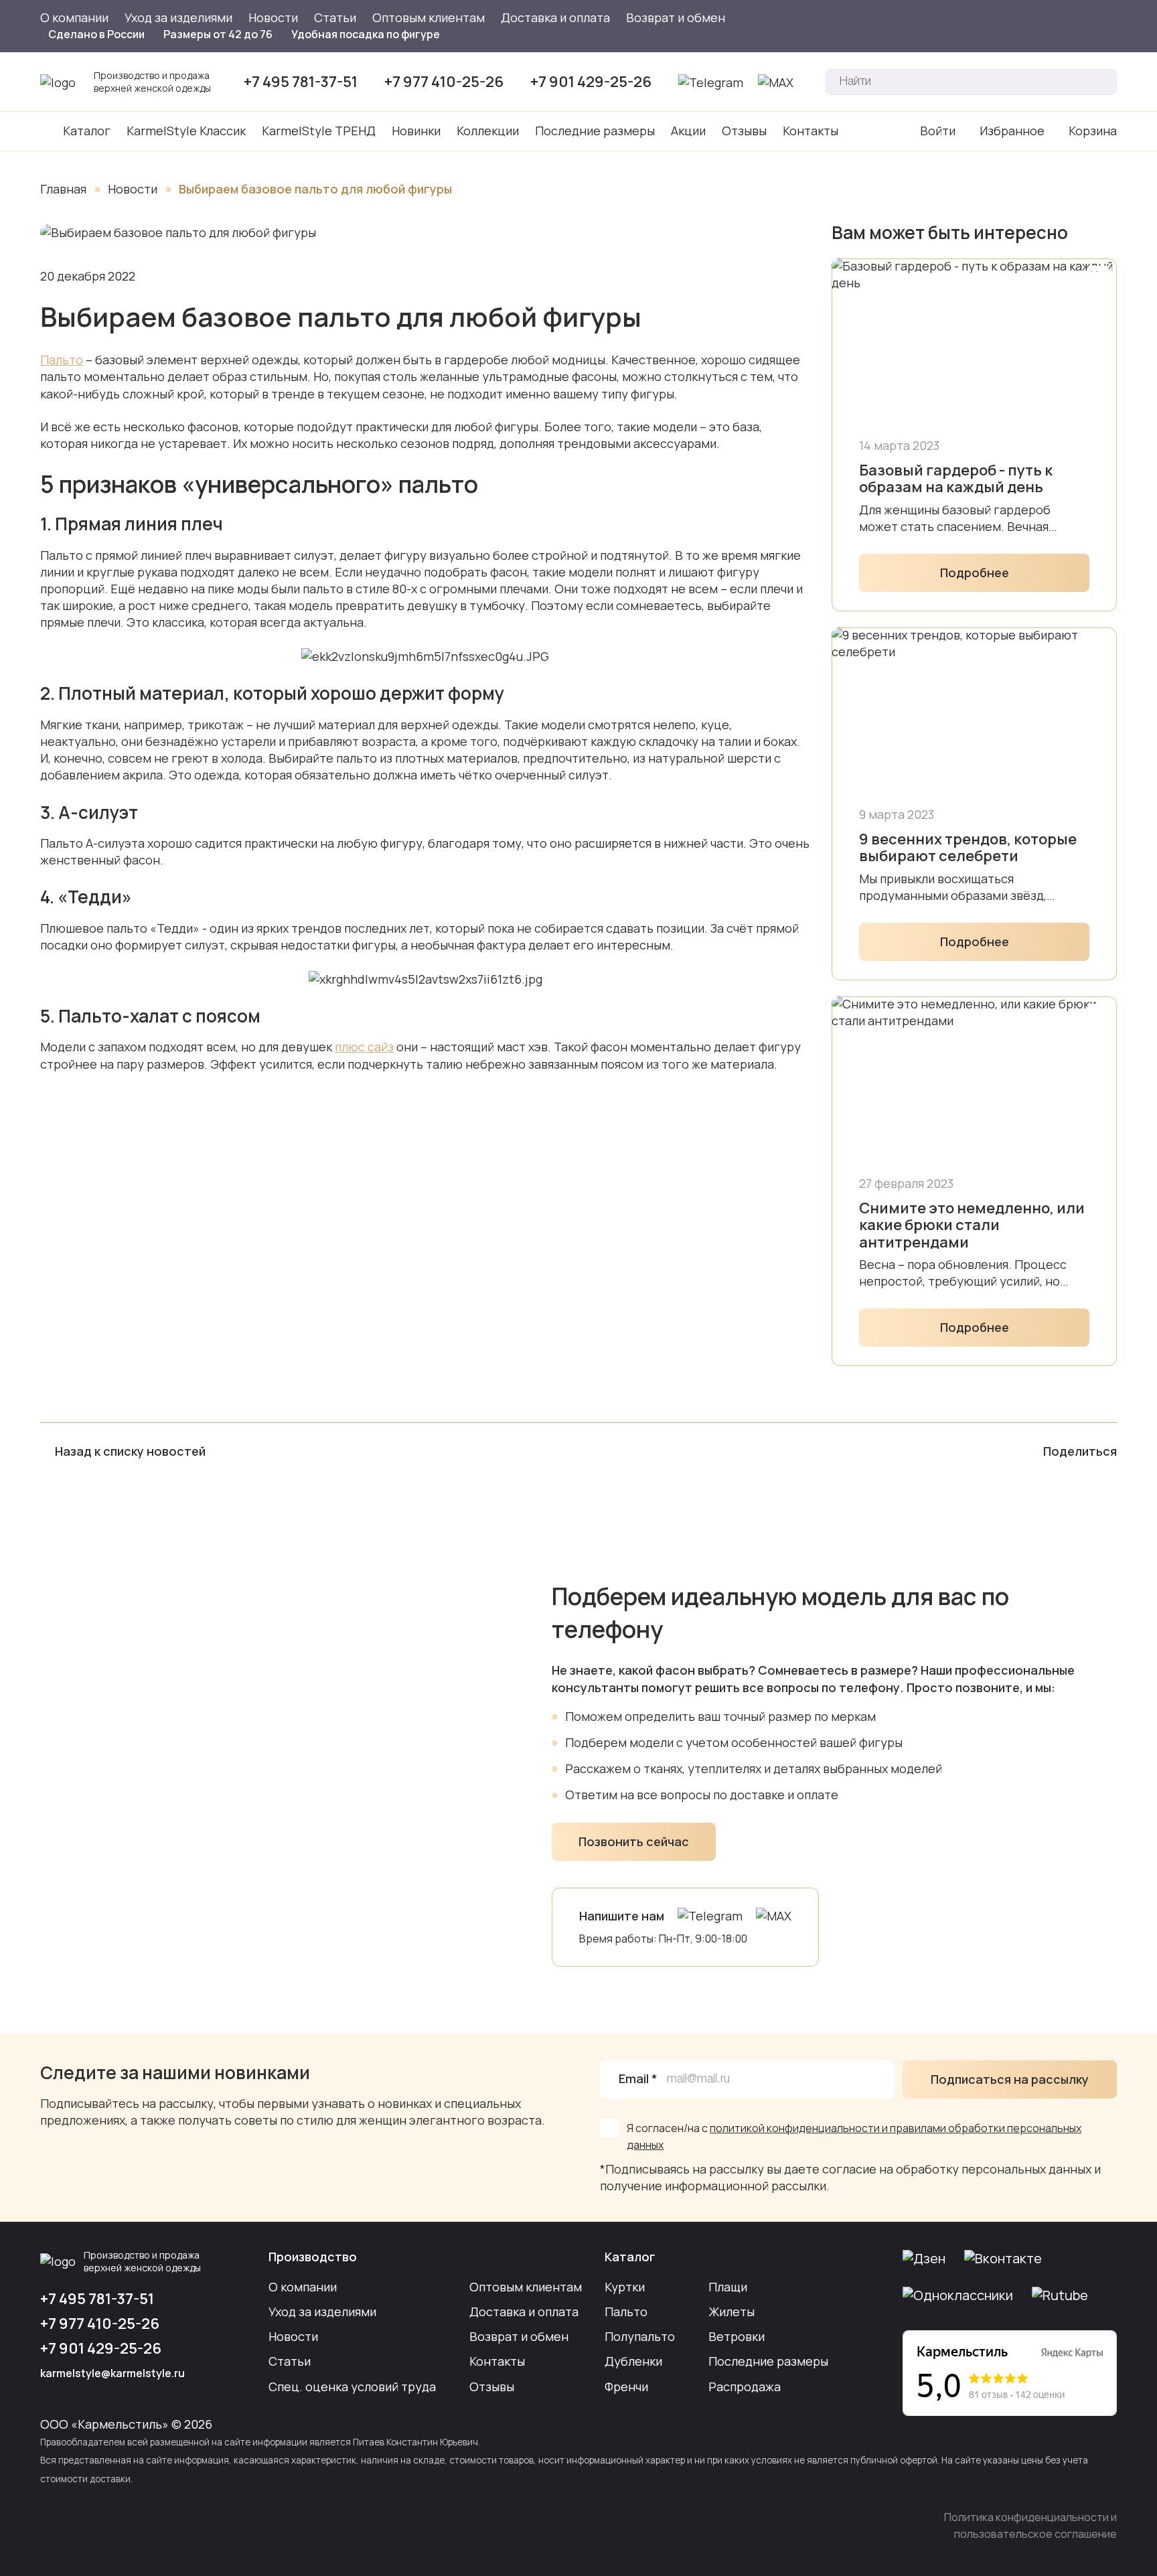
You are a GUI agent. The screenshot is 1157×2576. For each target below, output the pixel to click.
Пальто (62, 360)
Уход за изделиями (178, 17)
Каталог (87, 131)
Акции (688, 131)
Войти (938, 131)
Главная (63, 189)
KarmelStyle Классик (186, 131)
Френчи (626, 2386)
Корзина (1093, 131)
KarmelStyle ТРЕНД (319, 131)
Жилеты (731, 2312)
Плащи (728, 2287)
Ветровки (737, 2336)
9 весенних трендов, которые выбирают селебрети (968, 848)
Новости (273, 17)
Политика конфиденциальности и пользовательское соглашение (1030, 2525)
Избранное (1012, 131)
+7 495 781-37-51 (301, 82)
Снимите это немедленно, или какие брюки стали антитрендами (972, 1225)
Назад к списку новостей (130, 1451)
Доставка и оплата (555, 17)
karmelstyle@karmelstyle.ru (112, 2373)
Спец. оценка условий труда (352, 2386)
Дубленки (633, 2361)
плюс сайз (364, 1047)
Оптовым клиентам (429, 17)
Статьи (335, 17)
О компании (74, 17)
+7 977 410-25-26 (444, 82)
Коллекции (488, 131)
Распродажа (745, 2386)
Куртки (625, 2287)
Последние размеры (595, 131)
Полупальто (640, 2336)
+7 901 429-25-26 (591, 82)
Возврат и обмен (676, 17)
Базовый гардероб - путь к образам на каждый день (956, 479)
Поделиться (1080, 1451)
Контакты (811, 131)
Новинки (416, 131)
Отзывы (744, 131)
